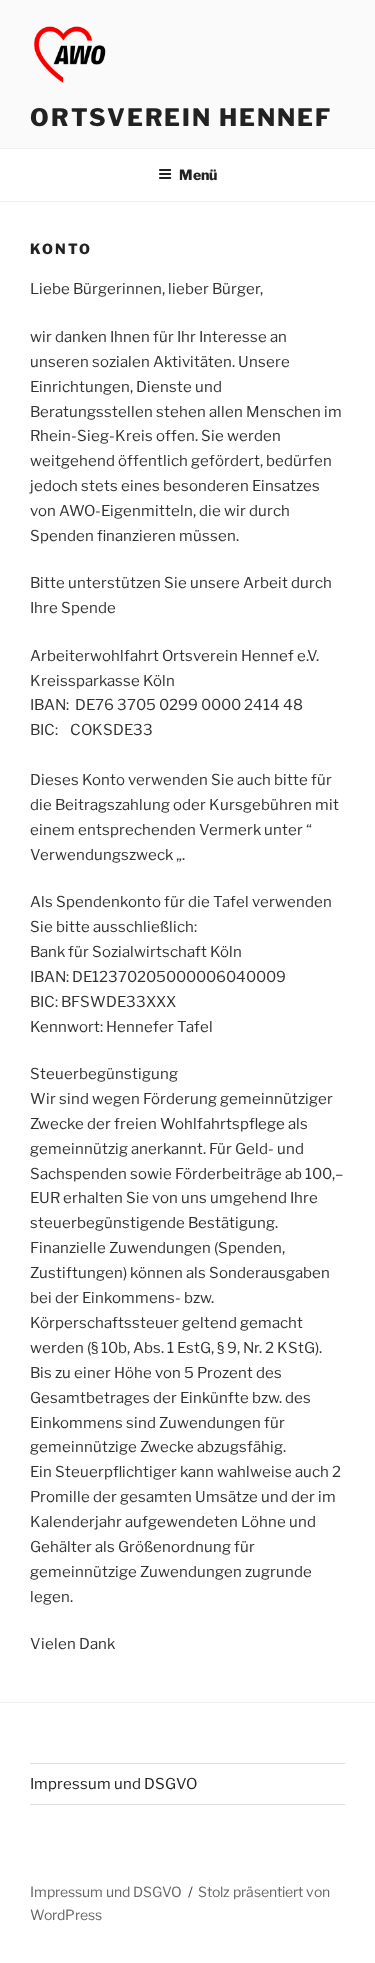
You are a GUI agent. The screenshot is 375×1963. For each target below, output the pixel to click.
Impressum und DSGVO (113, 1784)
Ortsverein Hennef (181, 117)
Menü (198, 174)
